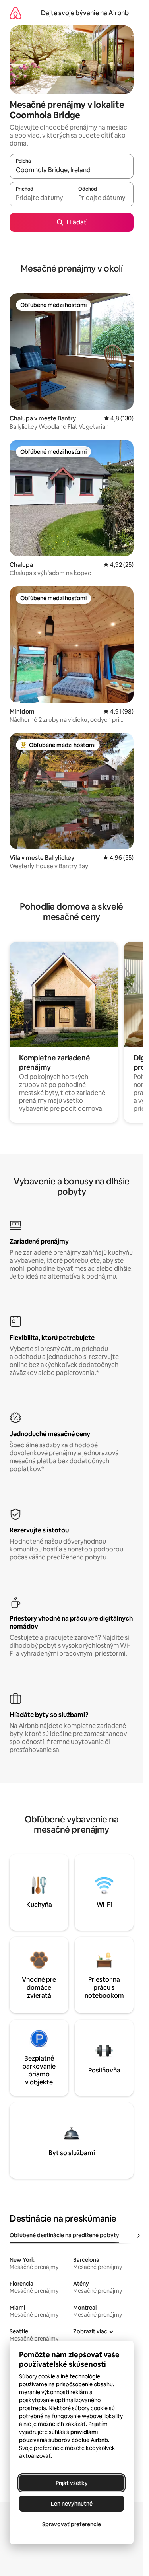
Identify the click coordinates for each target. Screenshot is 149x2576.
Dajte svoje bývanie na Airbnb (85, 13)
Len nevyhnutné (72, 2504)
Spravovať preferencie (72, 2524)
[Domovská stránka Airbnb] (15, 13)
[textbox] (41, 198)
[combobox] (72, 170)
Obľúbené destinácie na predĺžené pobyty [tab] (64, 2235)
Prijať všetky (72, 2483)
